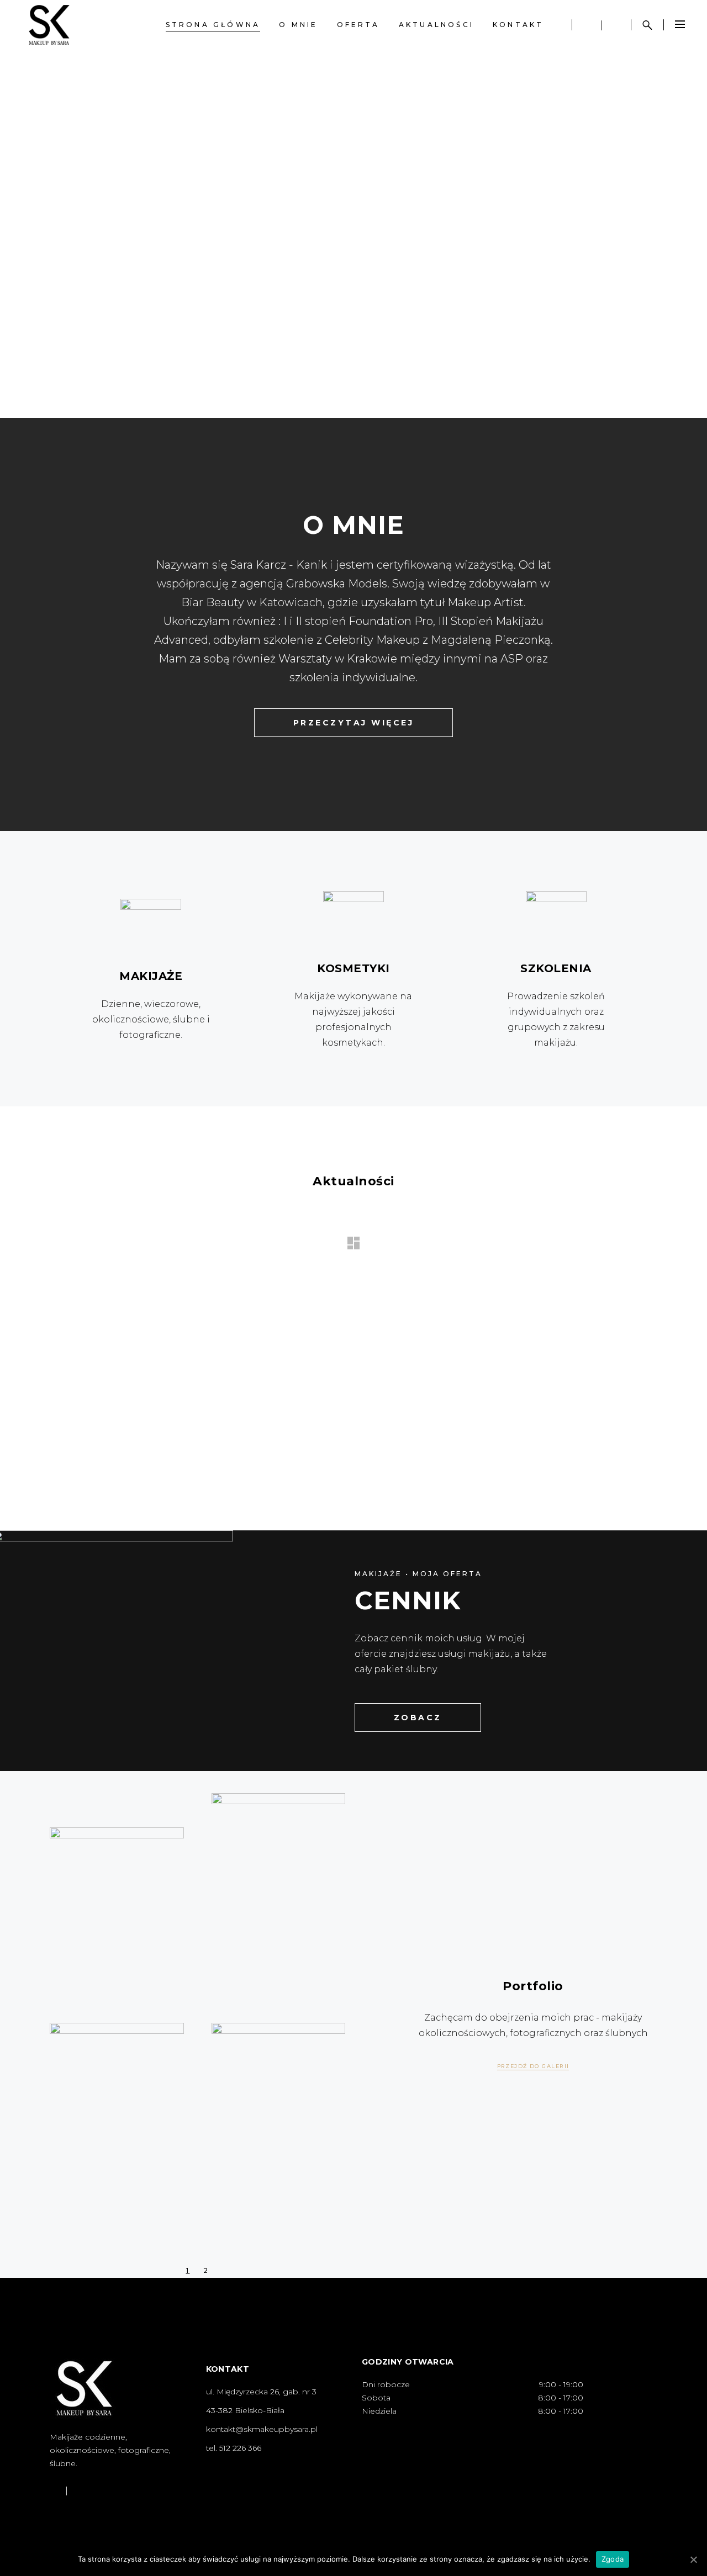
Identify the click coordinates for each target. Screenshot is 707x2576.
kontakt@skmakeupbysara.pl (262, 2429)
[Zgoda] (693, 2559)
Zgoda (613, 2559)
